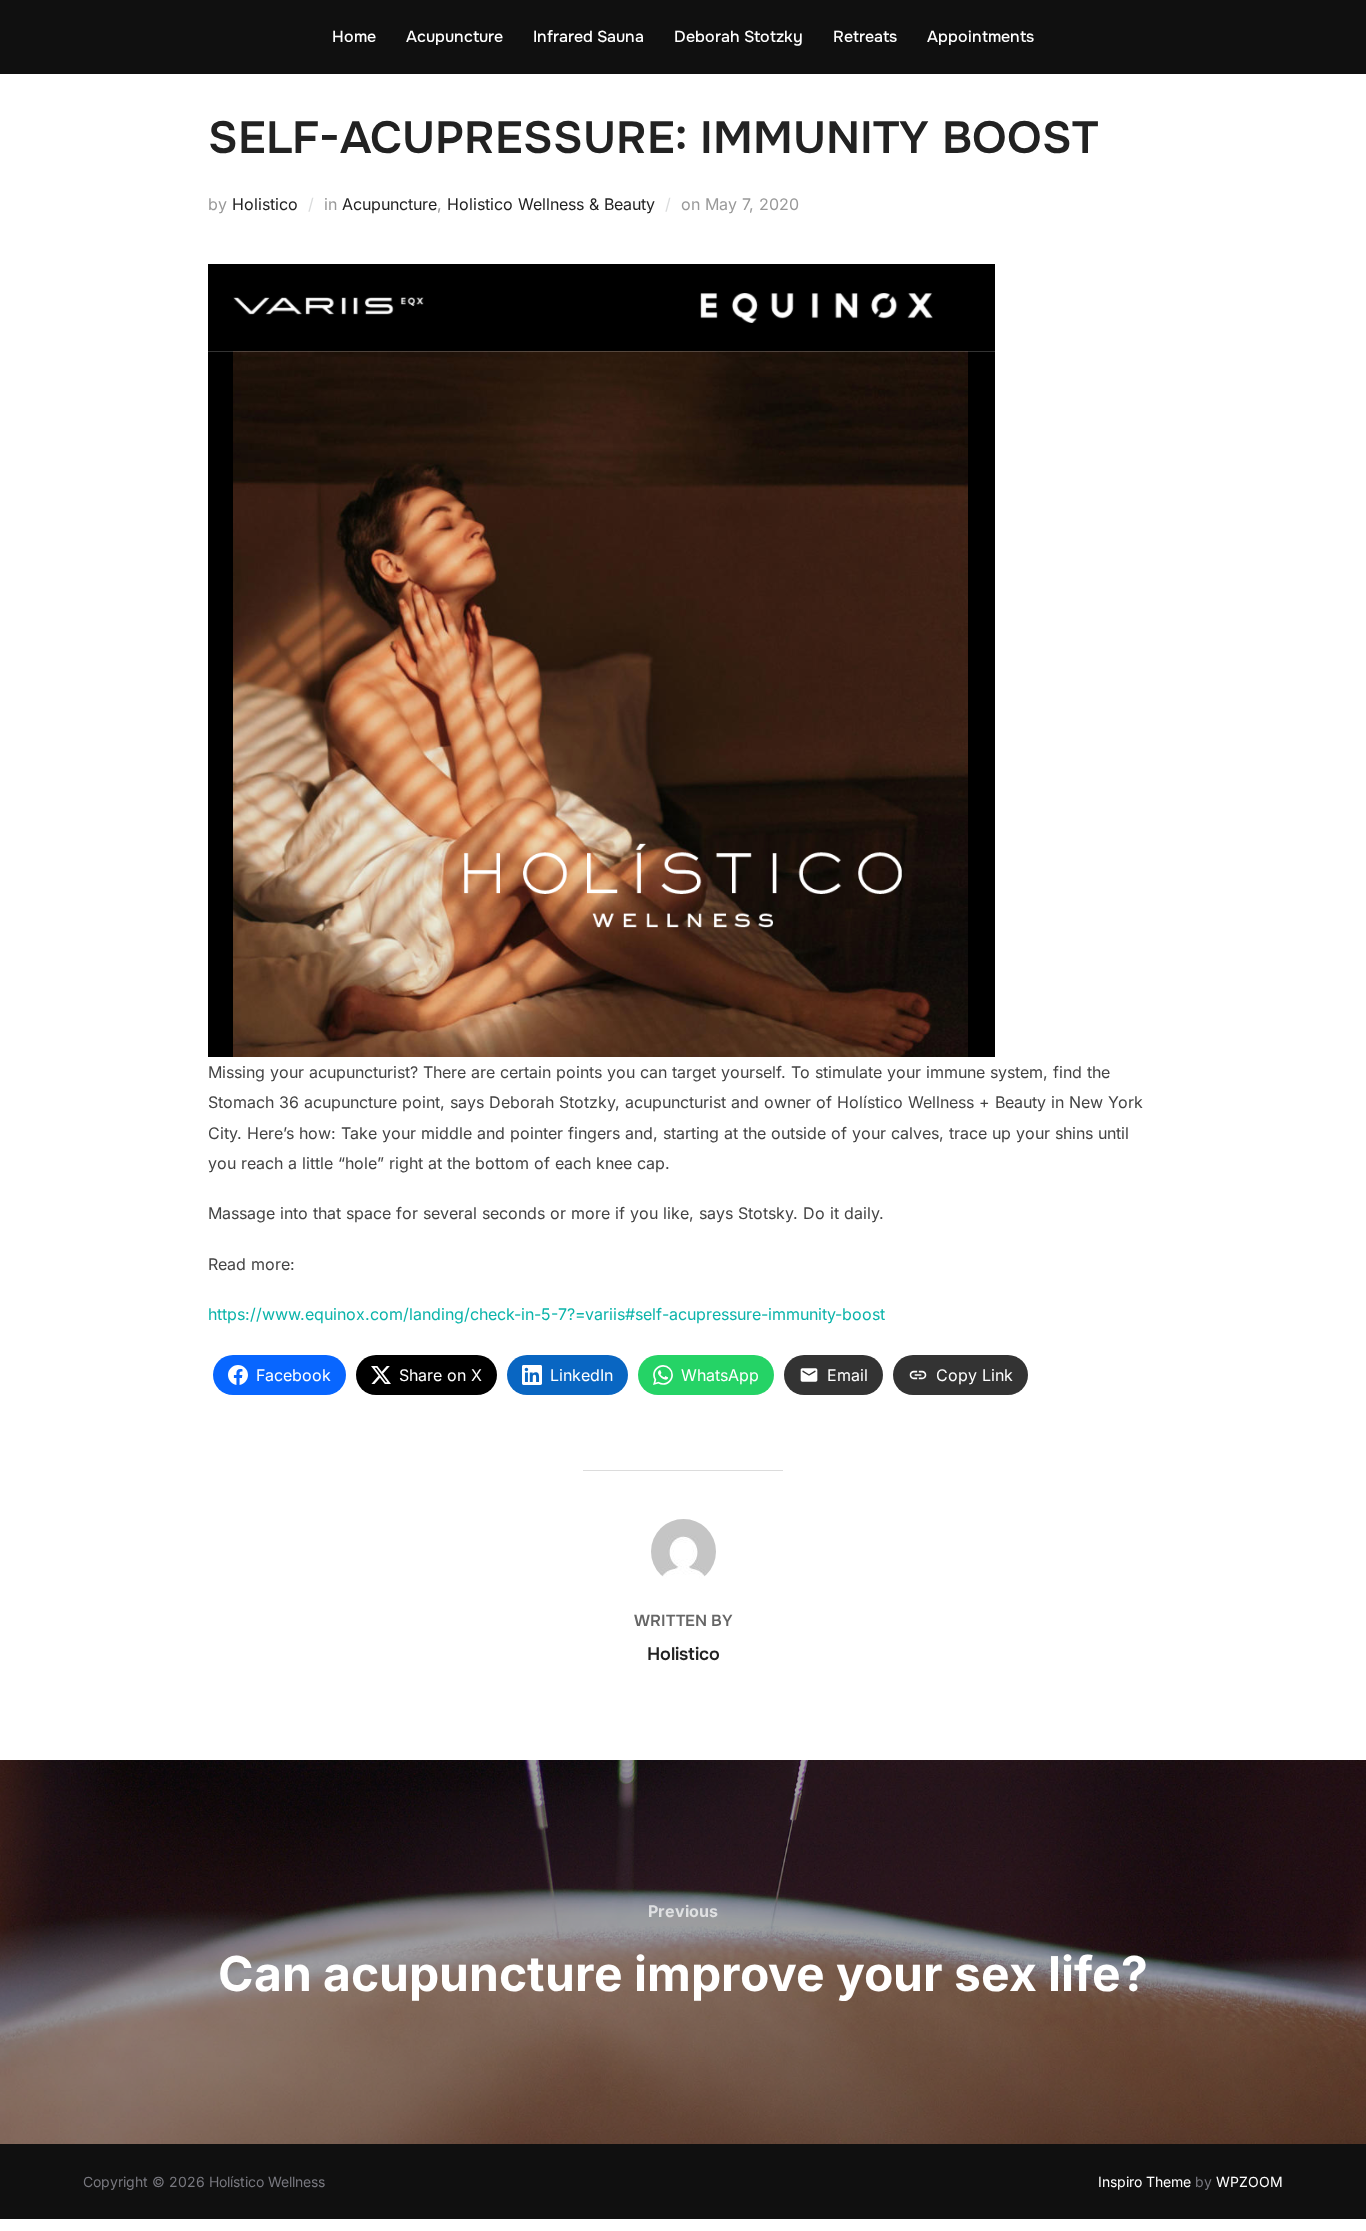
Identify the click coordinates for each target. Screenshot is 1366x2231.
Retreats (865, 36)
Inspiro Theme (1144, 2181)
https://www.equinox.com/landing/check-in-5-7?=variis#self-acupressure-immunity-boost (546, 1314)
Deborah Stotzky (738, 36)
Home (354, 36)
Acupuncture (454, 36)
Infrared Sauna (588, 36)
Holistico (265, 204)
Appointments (980, 36)
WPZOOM (1249, 2181)
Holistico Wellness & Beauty (551, 204)
